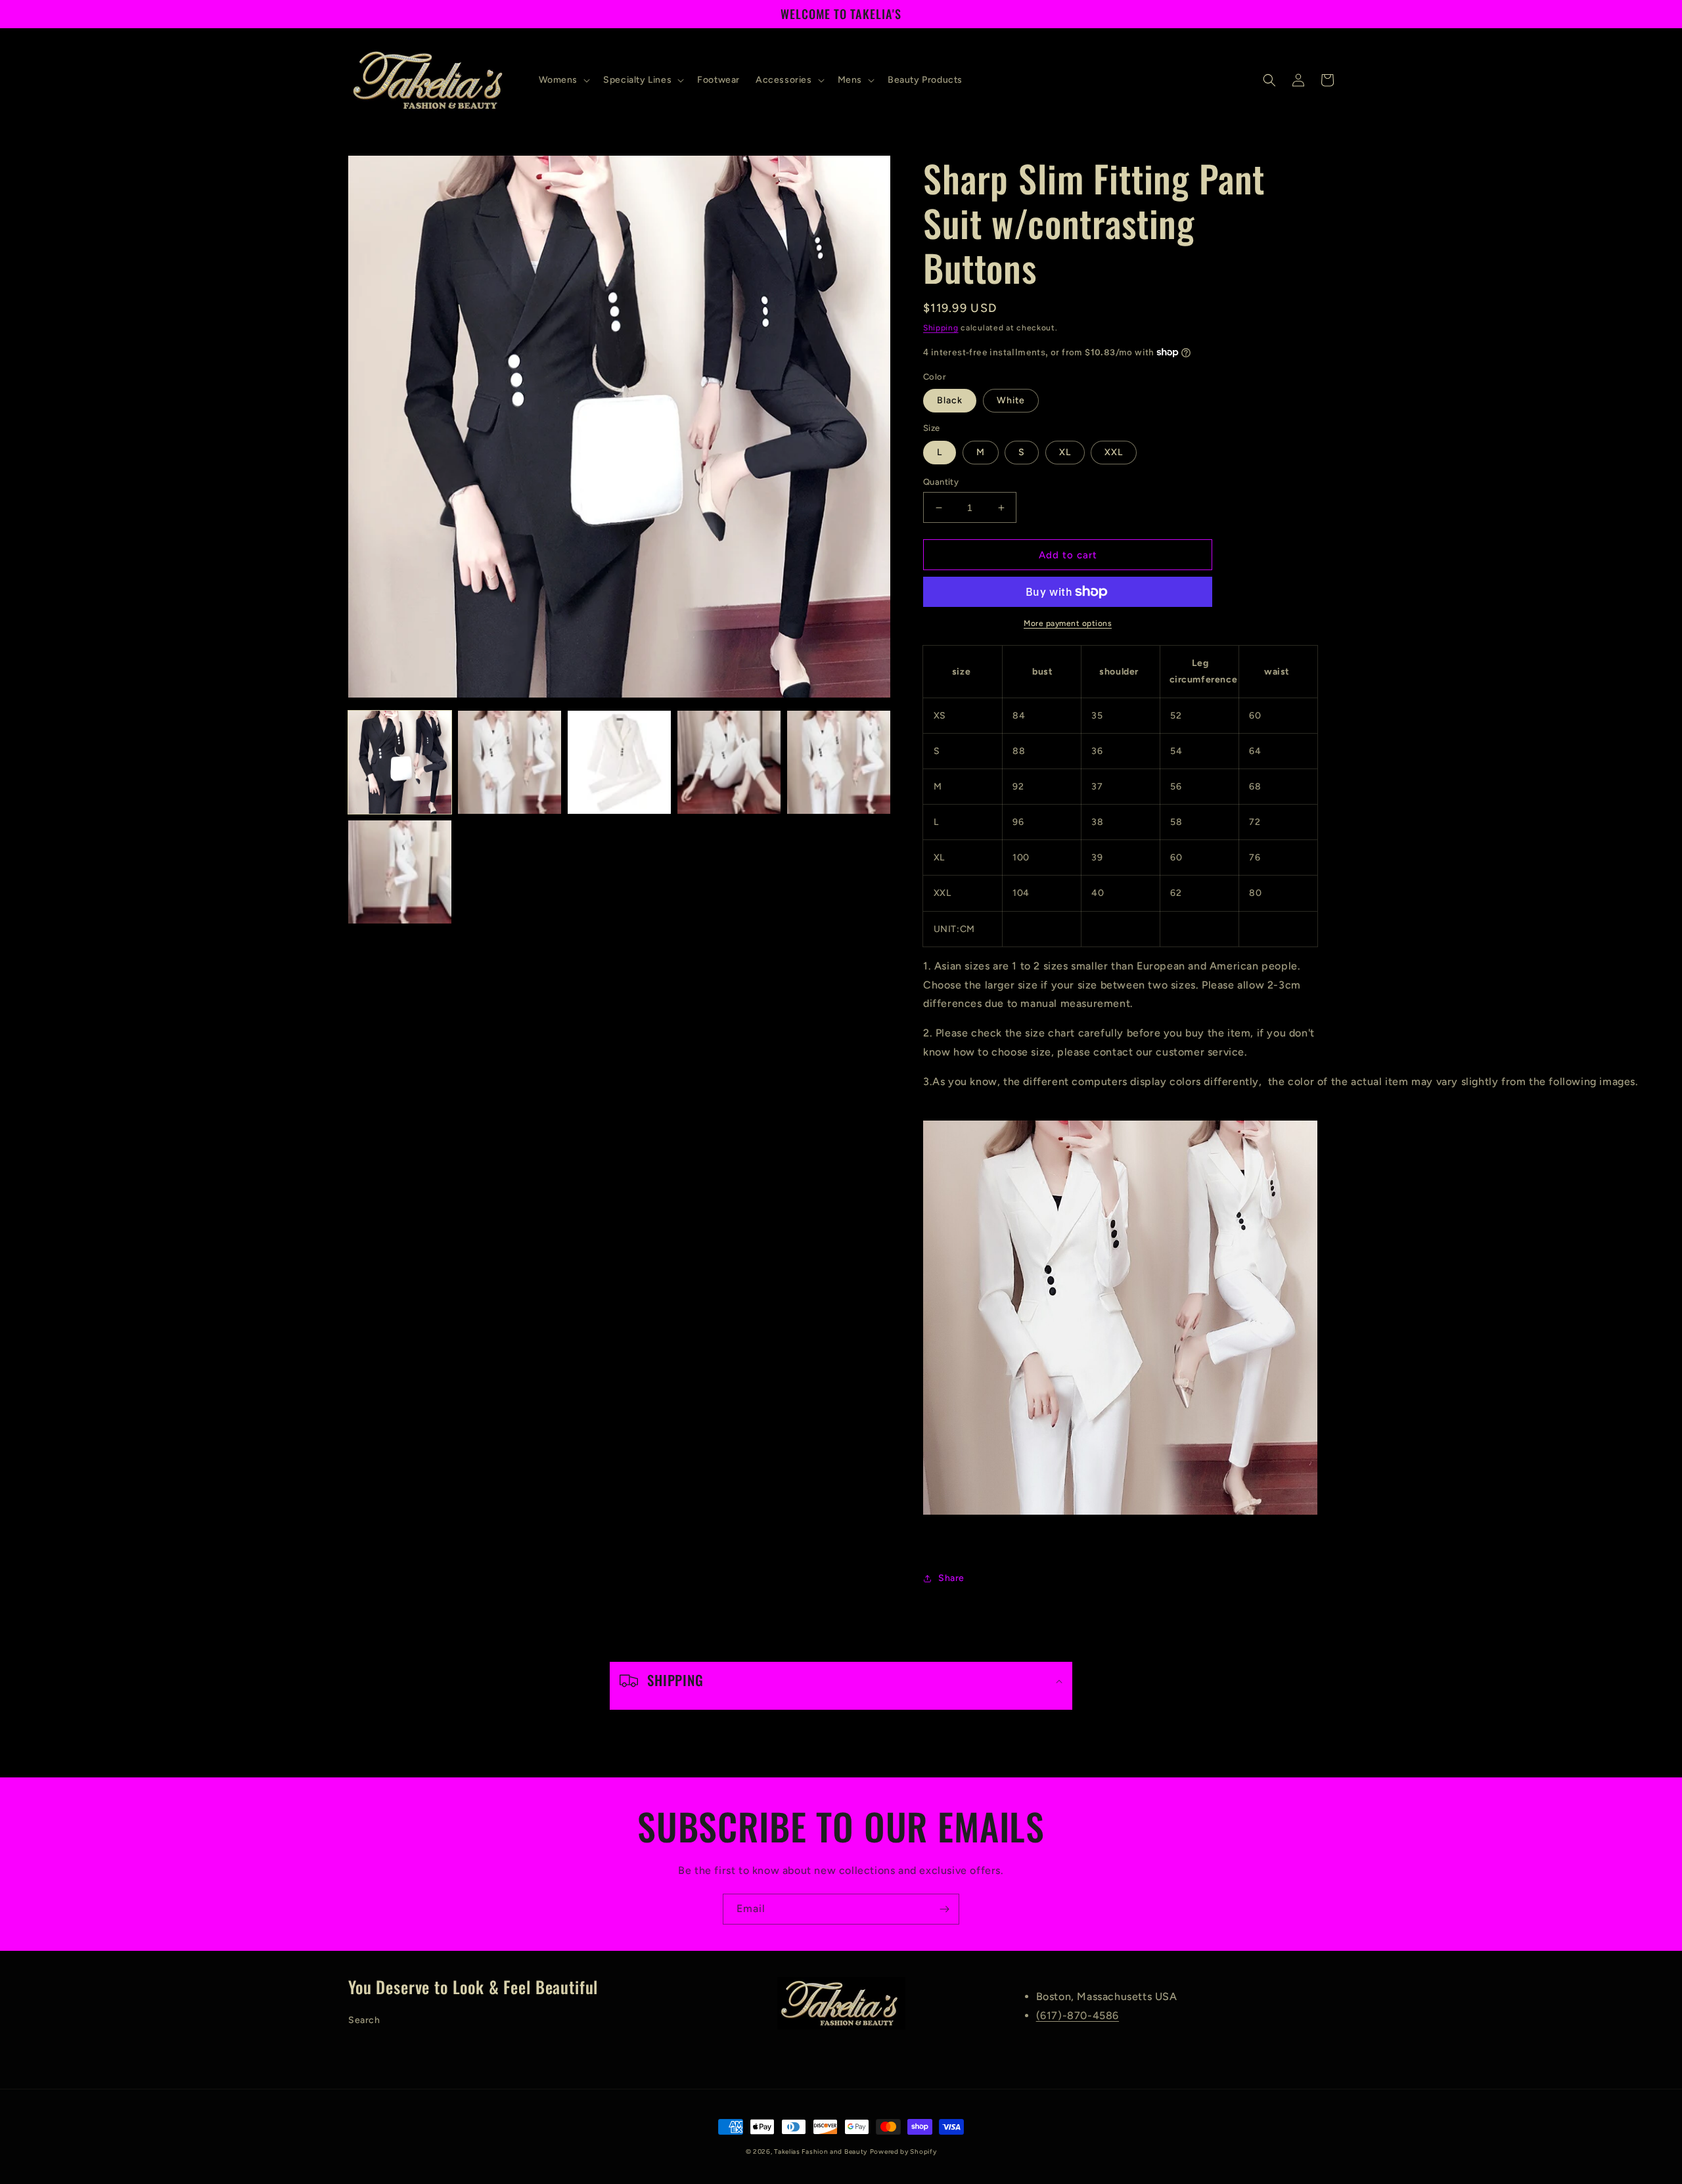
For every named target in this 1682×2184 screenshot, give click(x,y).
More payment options (1068, 623)
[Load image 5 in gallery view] (839, 762)
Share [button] (951, 1578)
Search (364, 2020)
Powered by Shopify (903, 2151)
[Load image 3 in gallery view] (619, 762)
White (1011, 400)
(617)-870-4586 (1078, 2016)
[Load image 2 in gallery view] (510, 762)
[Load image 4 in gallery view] (729, 762)
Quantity (941, 482)
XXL (1114, 452)
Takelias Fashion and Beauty (821, 2151)
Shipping (941, 328)
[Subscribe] (944, 1909)
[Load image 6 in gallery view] (400, 872)
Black (950, 400)
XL (1065, 452)
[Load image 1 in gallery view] (400, 762)
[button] (563, 80)
